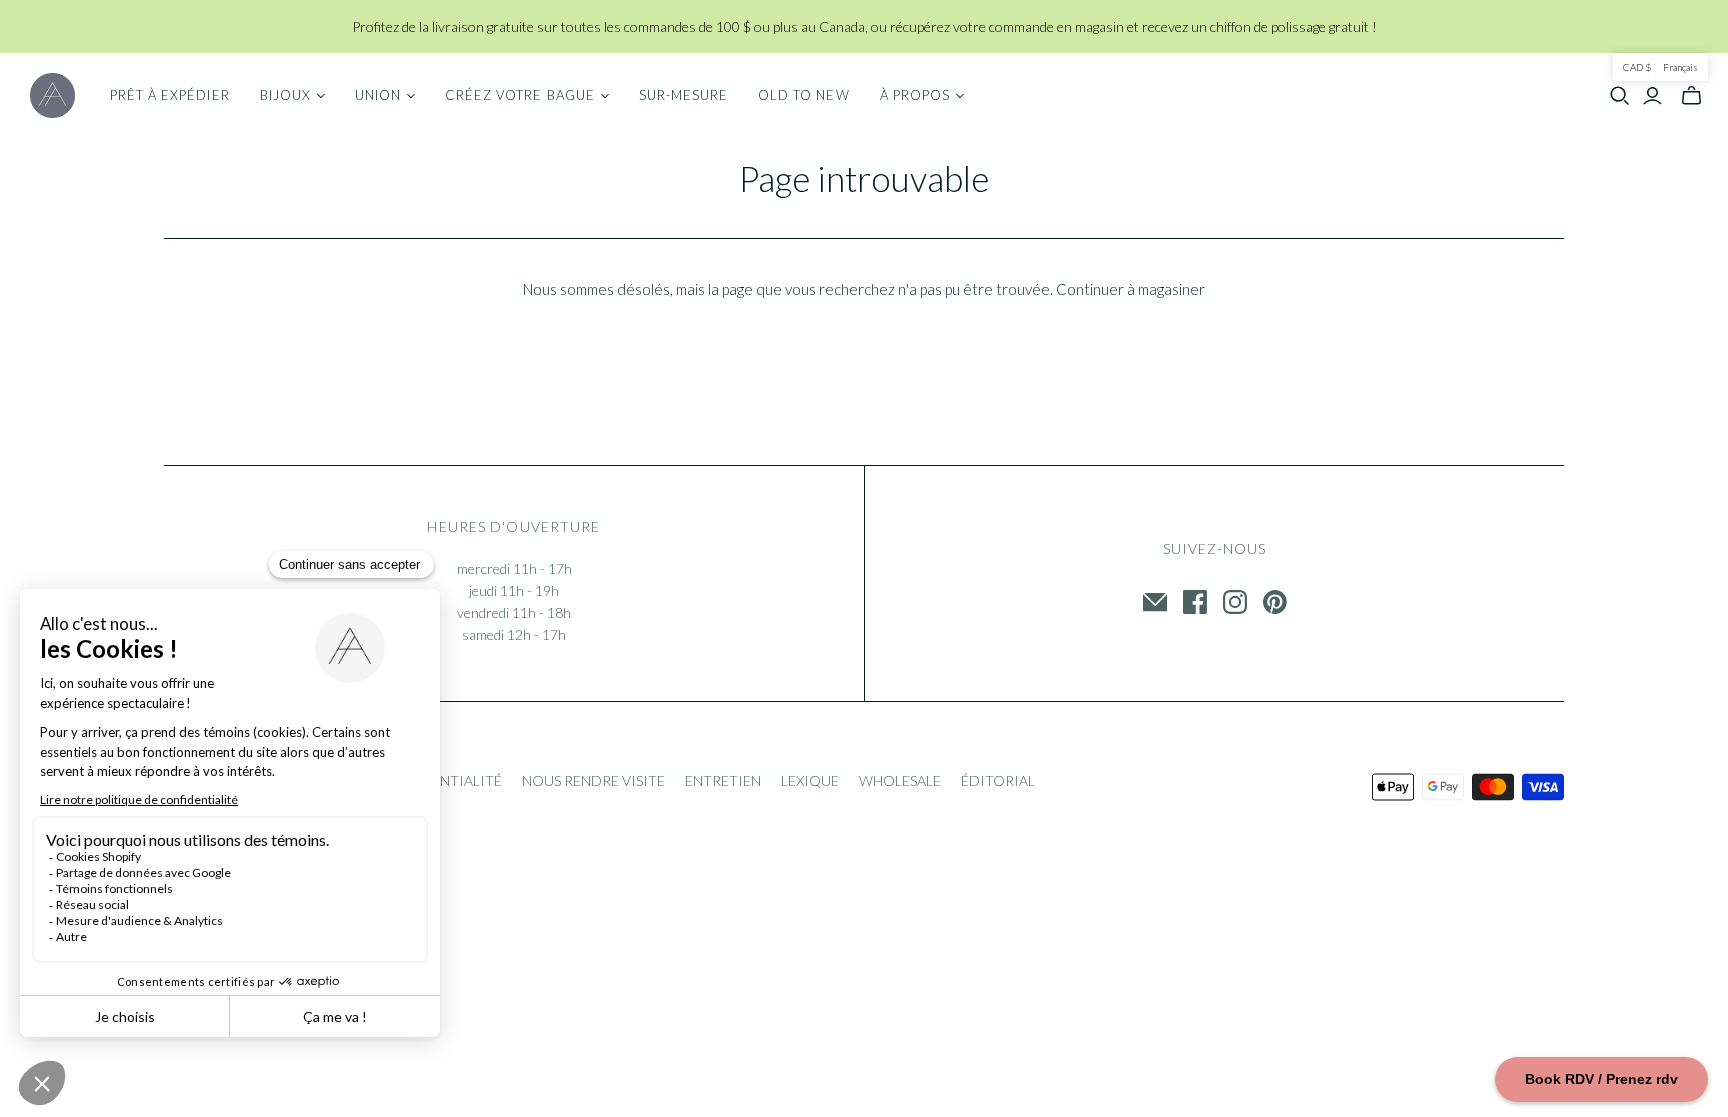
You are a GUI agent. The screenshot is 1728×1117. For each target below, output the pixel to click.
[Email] (1155, 602)
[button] (1660, 67)
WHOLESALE (900, 780)
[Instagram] (1235, 602)
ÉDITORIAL (998, 780)
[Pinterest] (1275, 602)
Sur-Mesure (683, 95)
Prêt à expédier (170, 95)
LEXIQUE (810, 780)
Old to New (803, 95)
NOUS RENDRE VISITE (593, 780)
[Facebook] (1195, 602)
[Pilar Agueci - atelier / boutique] (52, 95)
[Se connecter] (1652, 96)
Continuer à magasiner (1130, 289)
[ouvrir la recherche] (1620, 96)
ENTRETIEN (723, 780)
